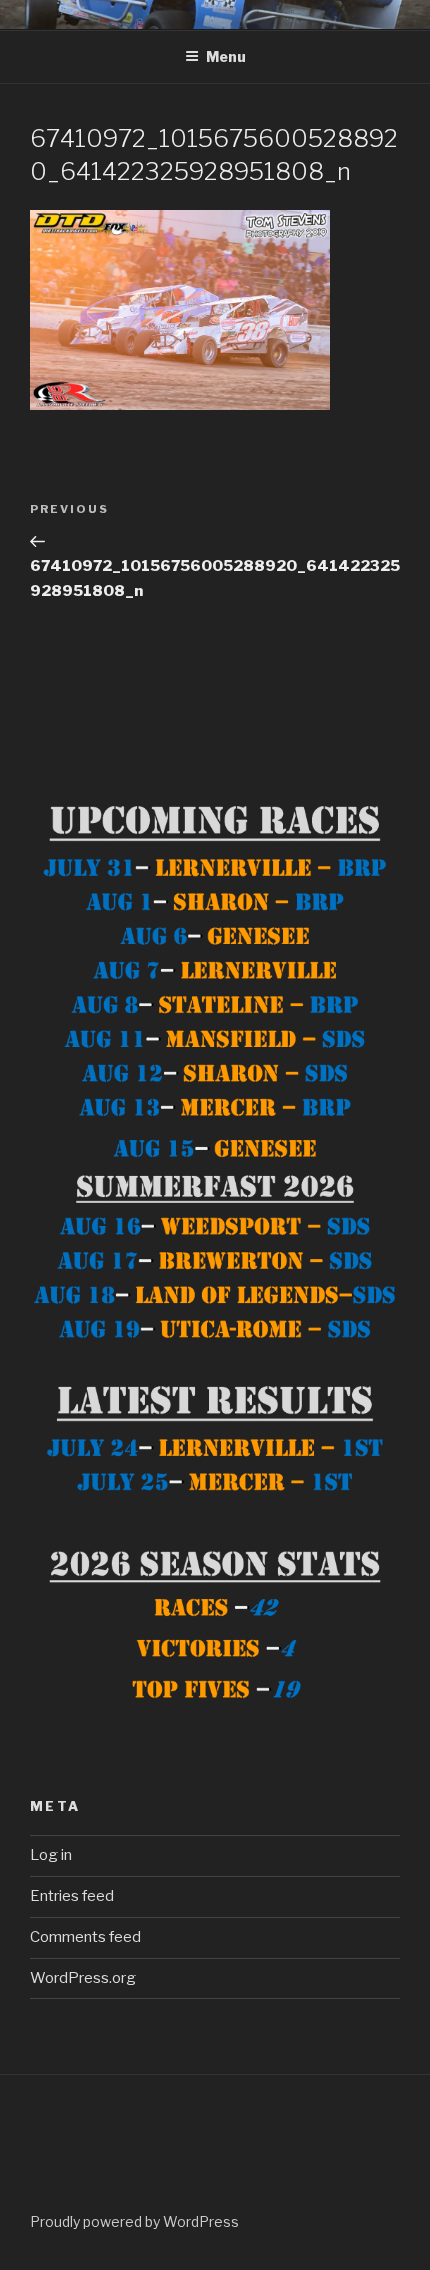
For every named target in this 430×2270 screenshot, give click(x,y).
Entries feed (72, 1896)
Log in (51, 1855)
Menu (226, 56)
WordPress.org (83, 1978)
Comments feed (85, 1937)
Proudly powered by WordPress (134, 2221)
